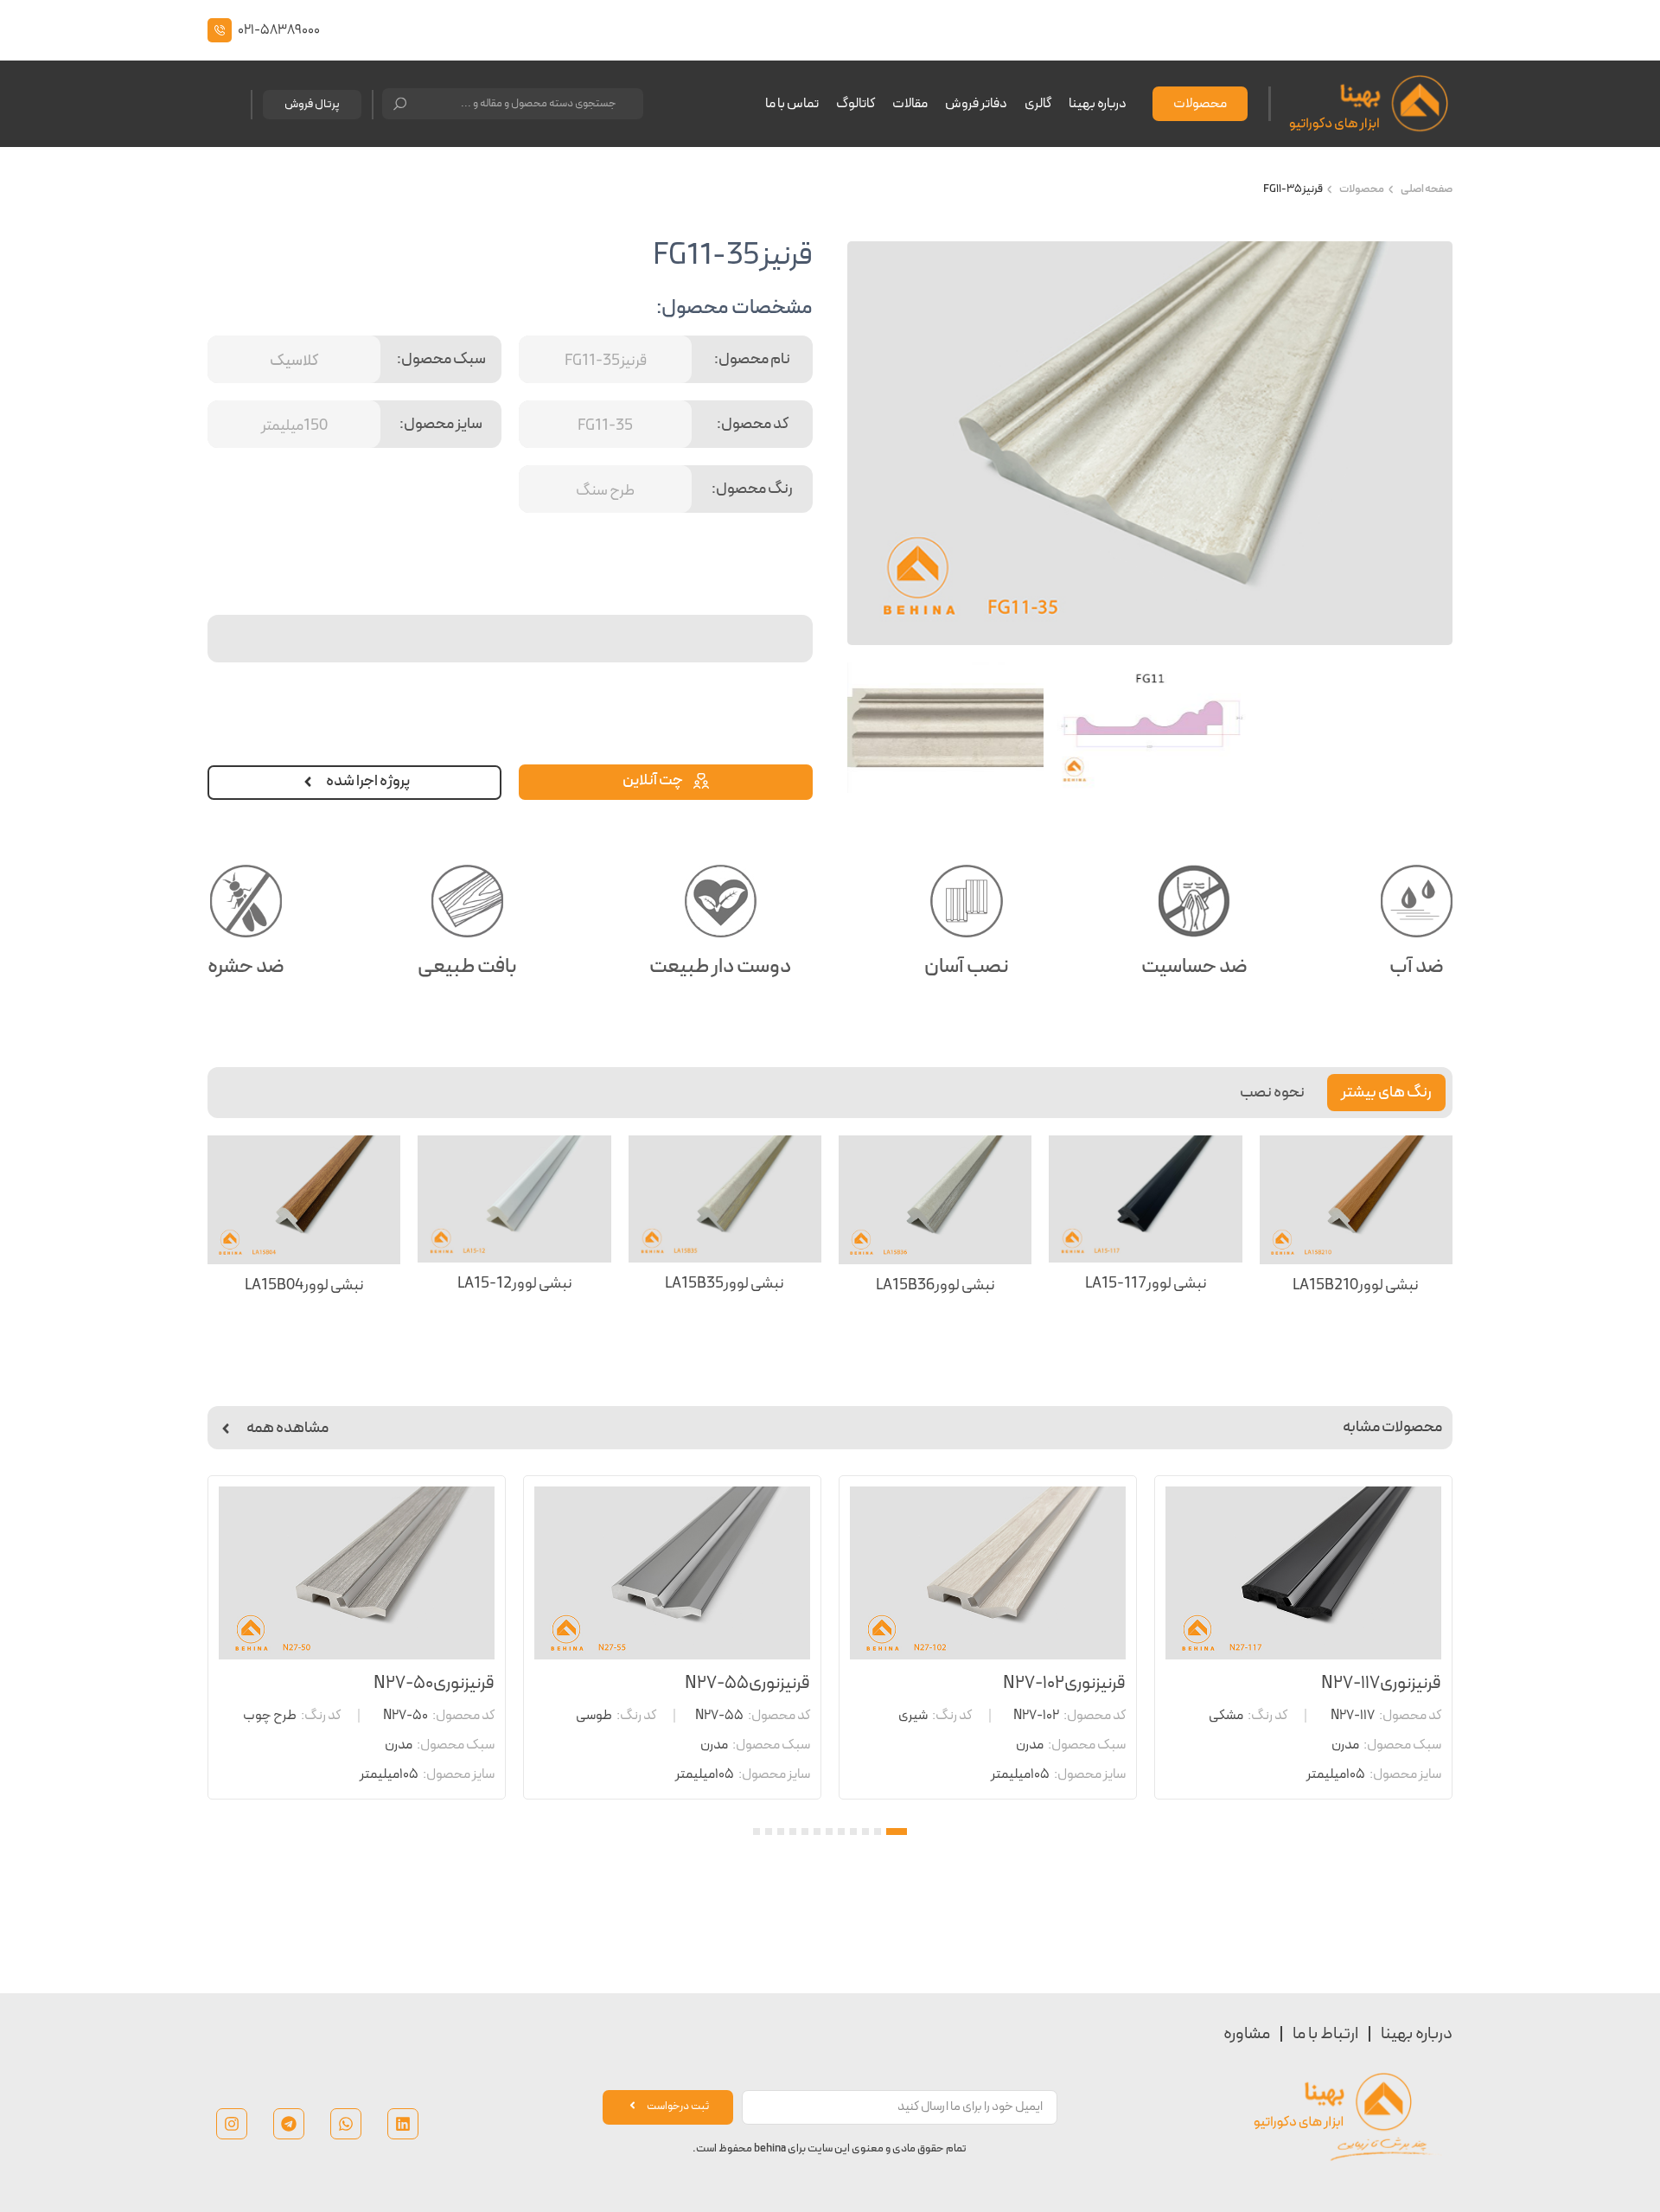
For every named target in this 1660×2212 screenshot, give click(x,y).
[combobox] (513, 104)
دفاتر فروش (976, 104)
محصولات (1362, 189)
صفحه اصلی (1427, 189)
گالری (1038, 104)
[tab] (1386, 1093)
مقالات (910, 104)
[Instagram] (232, 2124)
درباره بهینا (1098, 104)
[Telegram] (289, 2124)
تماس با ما (792, 104)
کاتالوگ (856, 104)
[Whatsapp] (346, 2124)
